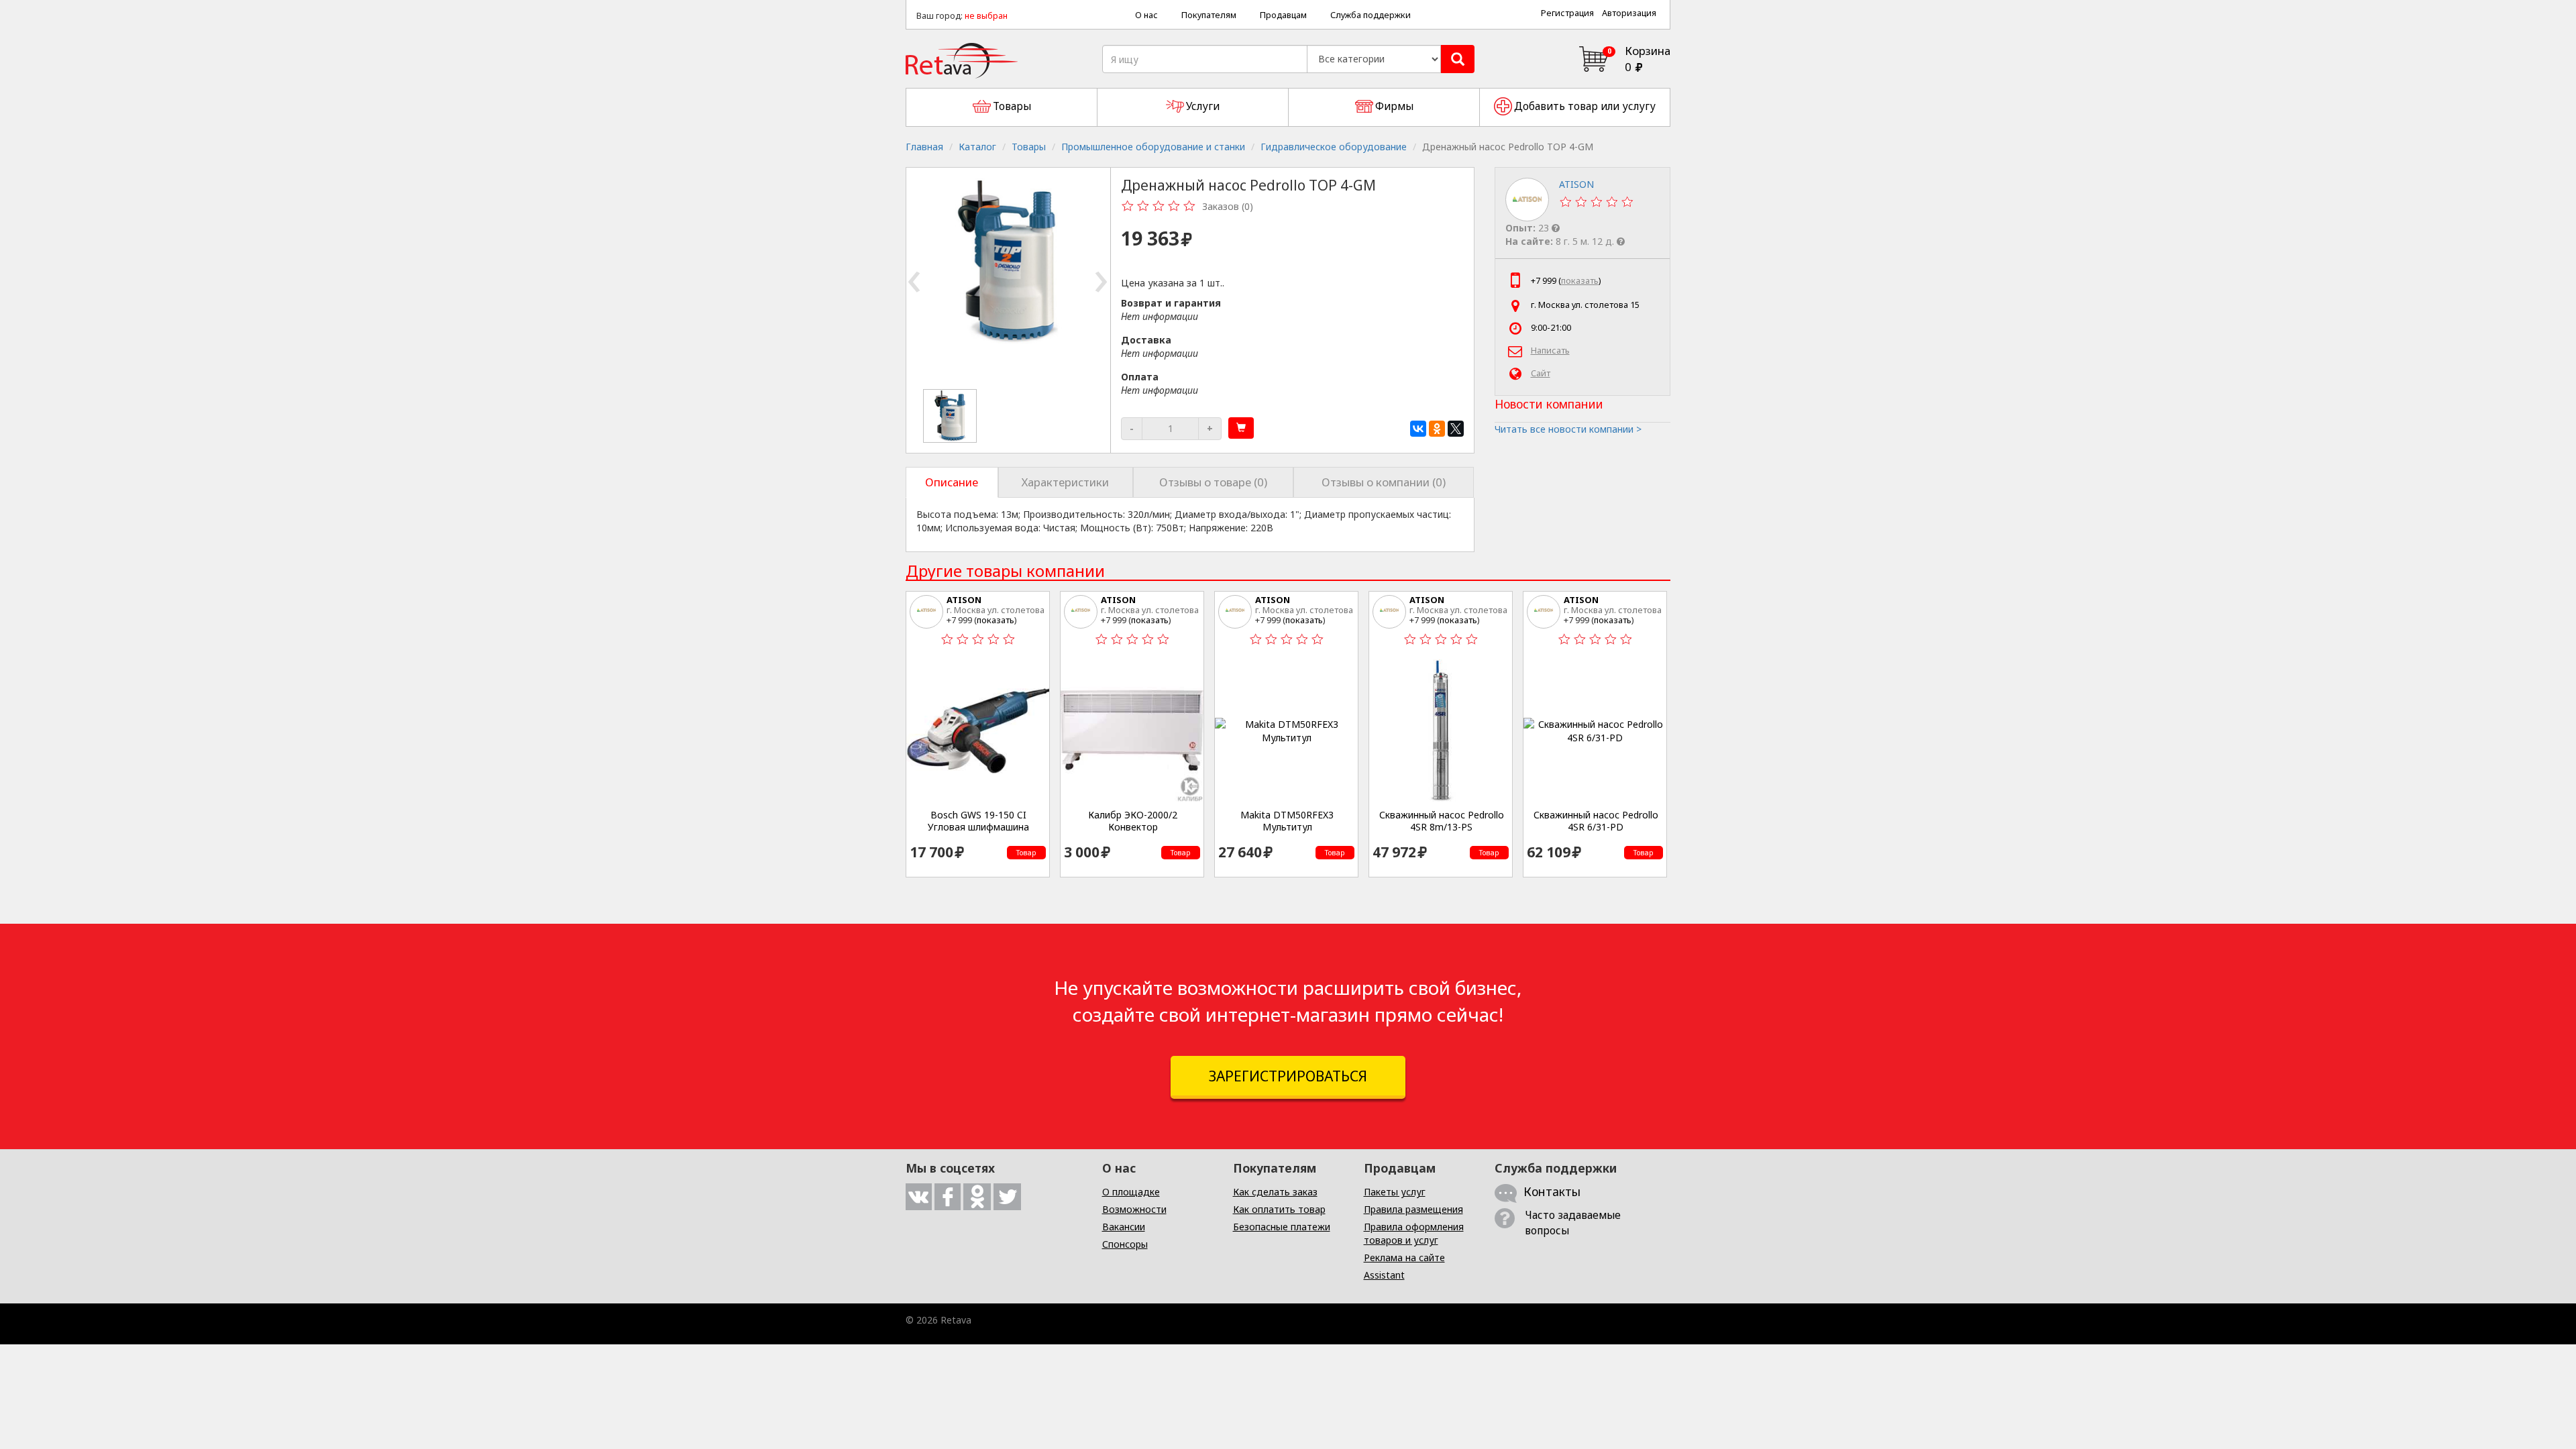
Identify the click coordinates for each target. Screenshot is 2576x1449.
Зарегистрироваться (1288, 1076)
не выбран (986, 16)
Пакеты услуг (1395, 1192)
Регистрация (1567, 13)
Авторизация (1629, 13)
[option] (951, 416)
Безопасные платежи (1282, 1227)
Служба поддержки (1371, 15)
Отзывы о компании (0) (1384, 482)
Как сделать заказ (1275, 1192)
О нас (1146, 15)
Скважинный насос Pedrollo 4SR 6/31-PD (1596, 821)
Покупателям (1209, 15)
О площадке (1131, 1192)
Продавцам (1283, 15)
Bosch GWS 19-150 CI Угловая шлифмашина (978, 821)
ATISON (964, 600)
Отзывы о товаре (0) (1213, 482)
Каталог (977, 147)
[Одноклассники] (1437, 429)
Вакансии (1124, 1227)
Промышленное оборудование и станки (1153, 147)
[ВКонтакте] (1418, 429)
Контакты (1552, 1191)
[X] (1456, 429)
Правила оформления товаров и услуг (1414, 1233)
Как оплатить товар (1279, 1209)
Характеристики (1065, 482)
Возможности (1134, 1209)
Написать (1550, 351)
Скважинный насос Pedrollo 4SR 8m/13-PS (1442, 821)
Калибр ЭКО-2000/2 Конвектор (1133, 821)
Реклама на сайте (1404, 1257)
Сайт (1541, 373)
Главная (924, 147)
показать (1580, 281)
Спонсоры (1125, 1244)
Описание (952, 482)
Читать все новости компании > (1568, 429)
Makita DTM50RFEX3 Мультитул (1287, 821)
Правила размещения (1413, 1209)
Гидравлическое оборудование (1334, 147)
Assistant (1384, 1275)
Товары (1029, 147)
